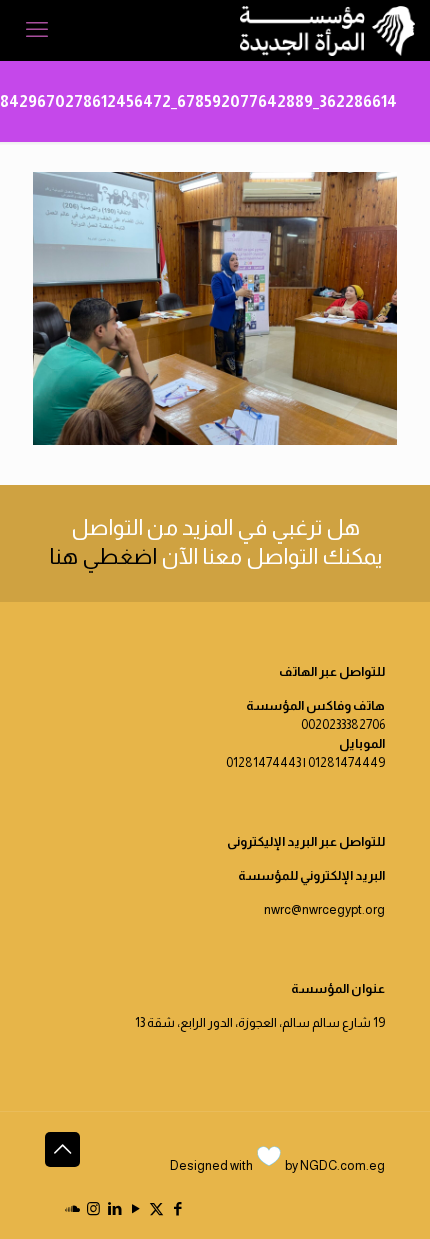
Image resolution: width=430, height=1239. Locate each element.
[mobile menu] (37, 30)
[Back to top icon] (62, 1149)
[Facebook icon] (177, 1208)
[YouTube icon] (135, 1208)
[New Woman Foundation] (327, 30)
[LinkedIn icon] (114, 1208)
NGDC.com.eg (342, 1165)
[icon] (72, 1208)
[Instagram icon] (93, 1208)
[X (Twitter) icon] (156, 1208)
